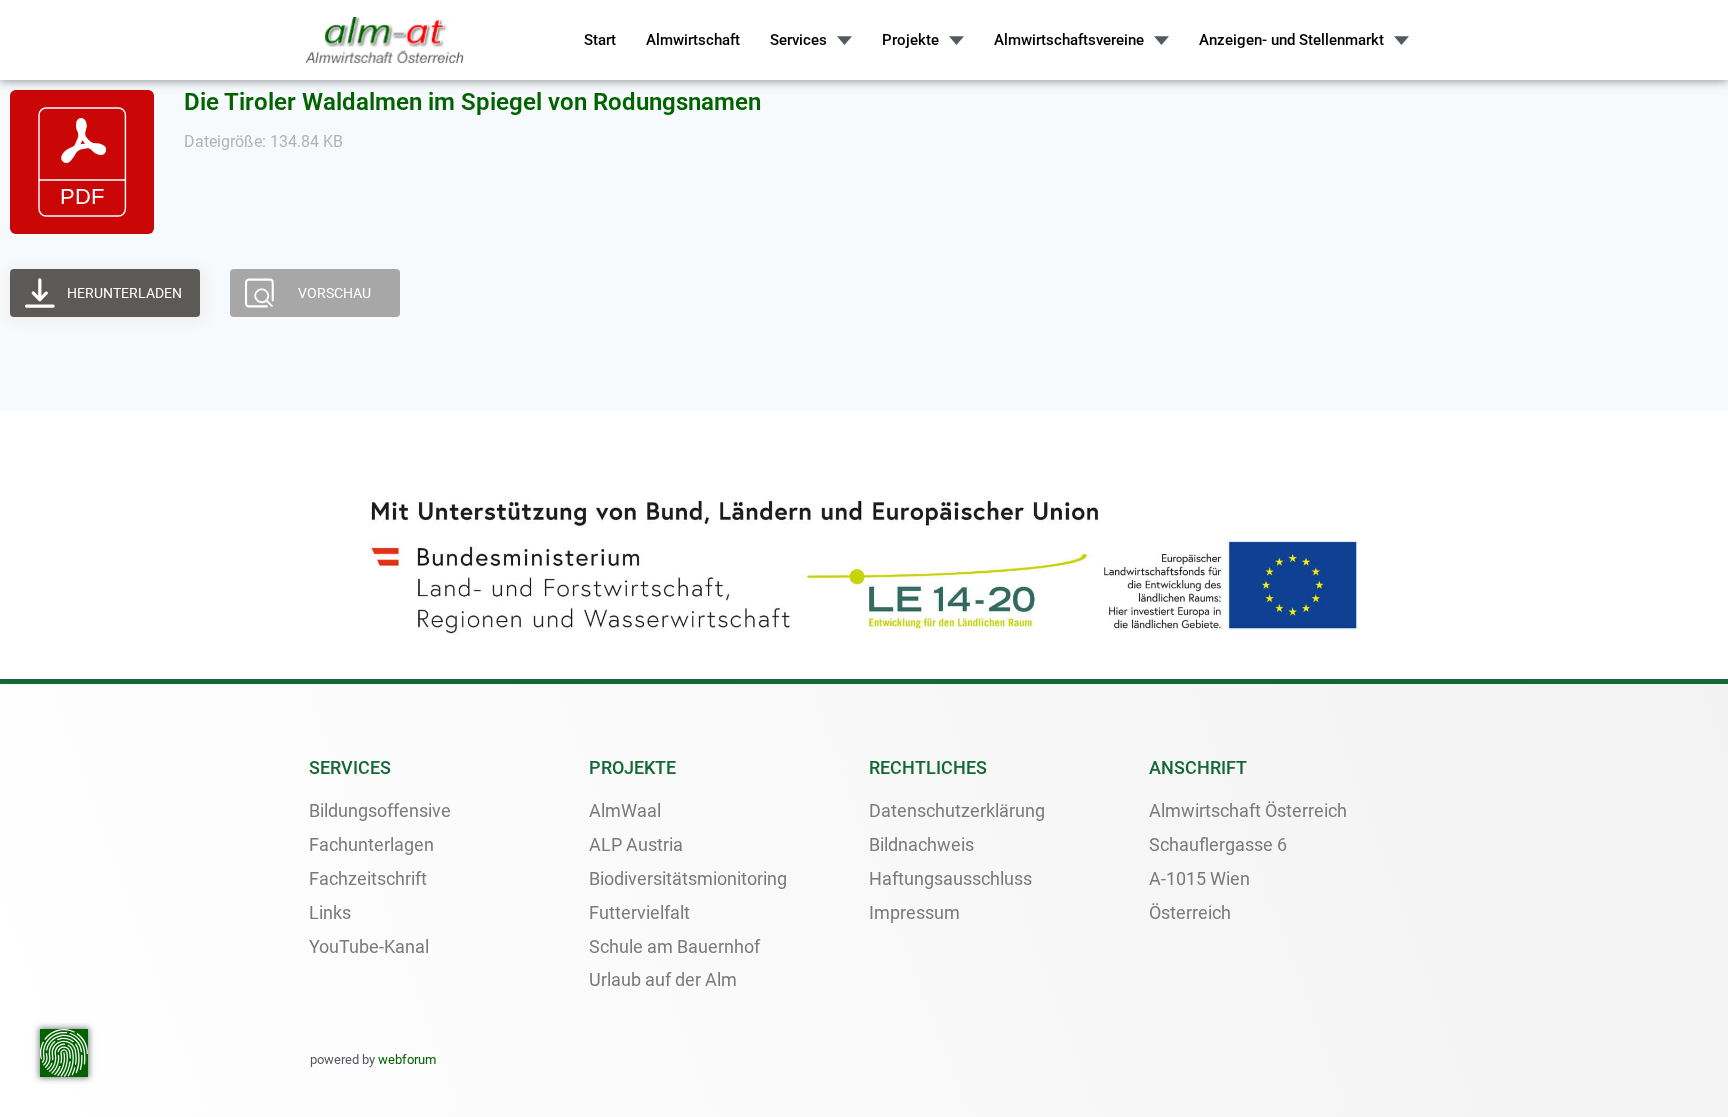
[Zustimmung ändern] (64, 1053)
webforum (407, 1059)
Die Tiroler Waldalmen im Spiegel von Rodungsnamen (472, 102)
